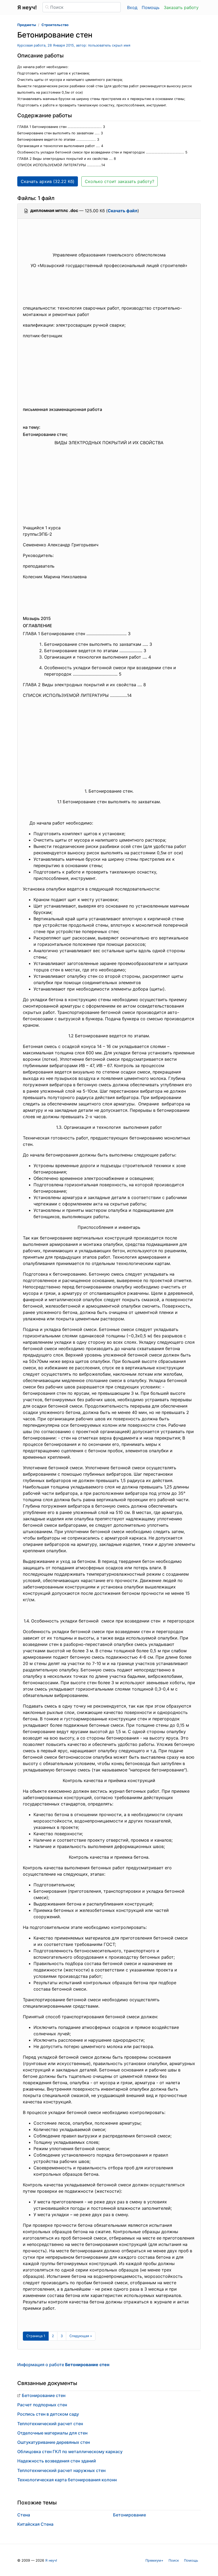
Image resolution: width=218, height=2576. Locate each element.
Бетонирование (129, 2515)
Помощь (151, 7)
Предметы (27, 25)
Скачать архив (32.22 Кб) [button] (48, 181)
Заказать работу (181, 7)
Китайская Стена (35, 2524)
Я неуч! (51, 2560)
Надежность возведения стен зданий (57, 2461)
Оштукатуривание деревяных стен (54, 2442)
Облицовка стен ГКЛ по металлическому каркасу (70, 2452)
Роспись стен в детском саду (48, 2414)
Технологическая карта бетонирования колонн (67, 2480)
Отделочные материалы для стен (52, 2433)
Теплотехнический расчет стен (50, 2424)
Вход (132, 7)
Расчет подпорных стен (42, 2405)
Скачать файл (123, 211)
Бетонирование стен (44, 2395)
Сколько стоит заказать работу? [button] (120, 181)
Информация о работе (63, 2365)
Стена (24, 2515)
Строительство (55, 25)
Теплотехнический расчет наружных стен (61, 2470)
